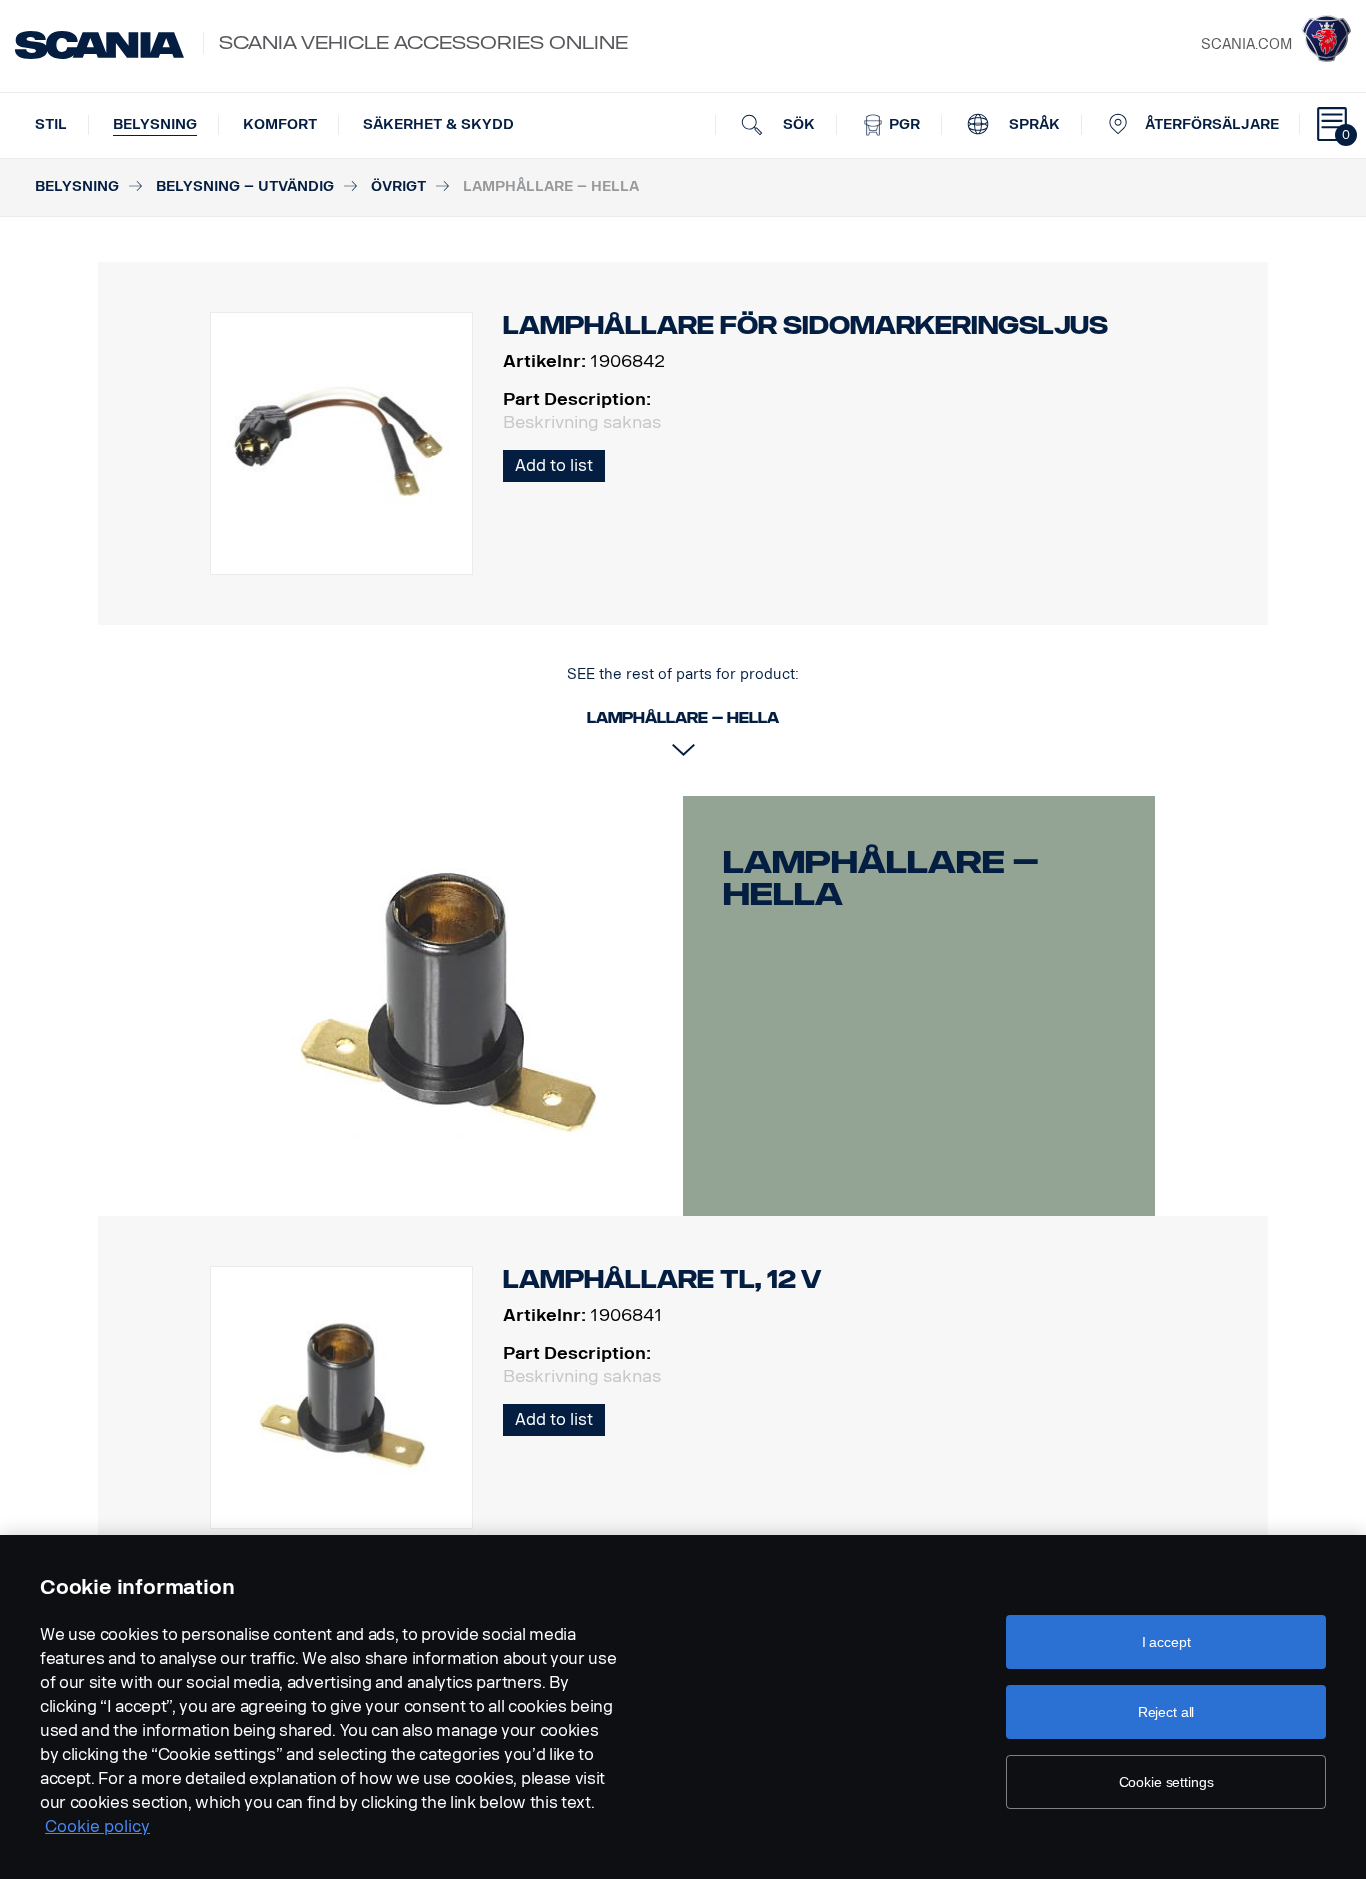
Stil (51, 124)
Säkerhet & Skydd (438, 124)
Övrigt (398, 186)
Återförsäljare (1212, 124)
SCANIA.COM (1246, 44)
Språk (1032, 124)
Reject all (1166, 1712)
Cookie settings (1166, 1782)
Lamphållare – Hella (880, 878)
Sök (797, 124)
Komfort (280, 124)
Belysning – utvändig (245, 186)
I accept (1166, 1642)
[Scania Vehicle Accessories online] (99, 45)
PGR (902, 124)
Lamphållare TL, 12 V (662, 1279)
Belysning (155, 124)
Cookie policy (97, 1826)
